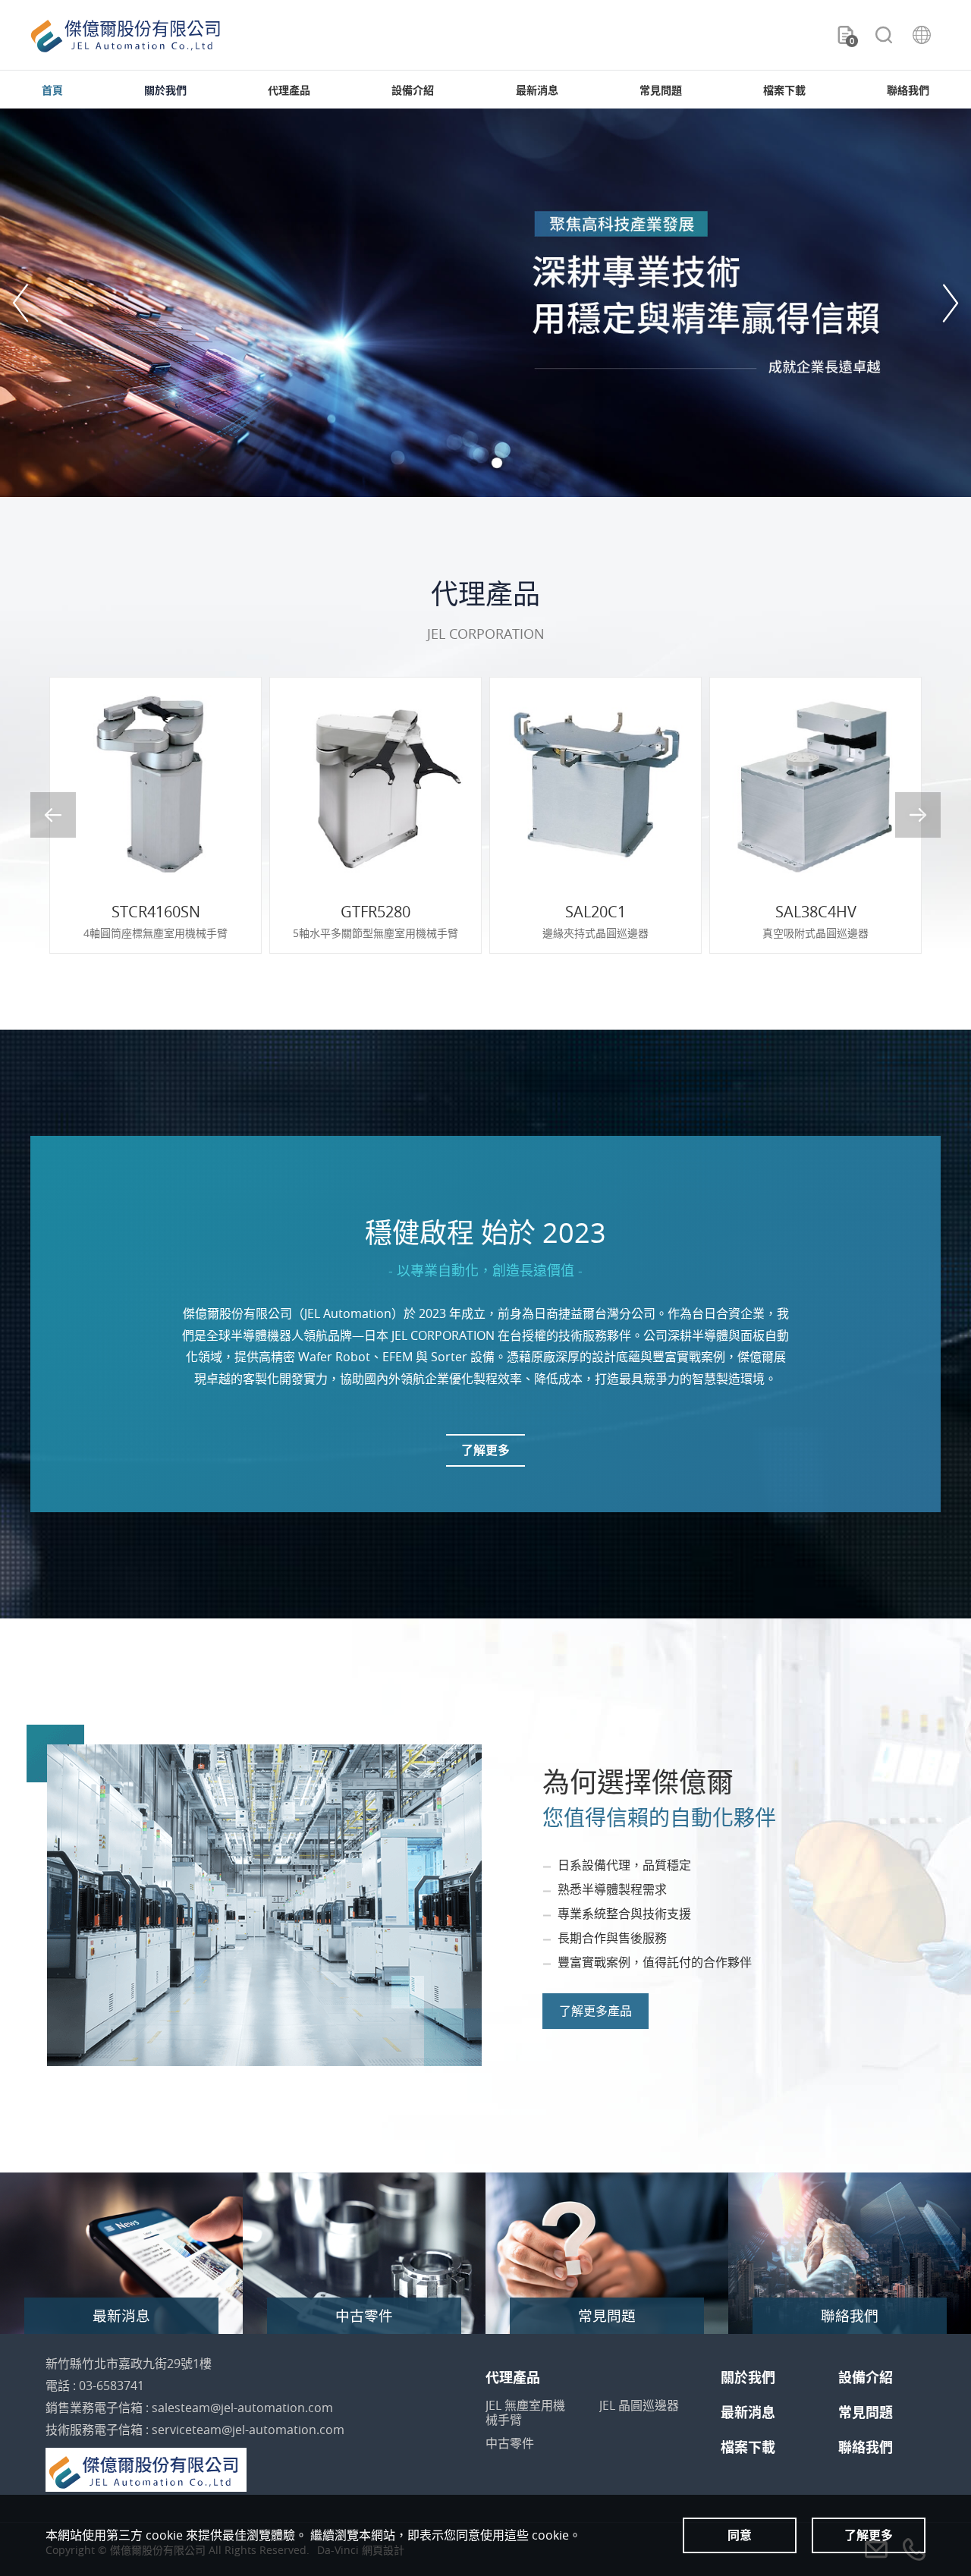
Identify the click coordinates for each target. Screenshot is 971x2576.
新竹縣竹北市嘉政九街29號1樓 (129, 2364)
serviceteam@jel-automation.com (248, 2430)
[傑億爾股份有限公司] (125, 36)
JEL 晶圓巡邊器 (639, 2406)
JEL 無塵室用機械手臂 (525, 2413)
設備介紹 (413, 90)
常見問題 (661, 90)
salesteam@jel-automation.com (242, 2408)
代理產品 (289, 90)
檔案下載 (784, 90)
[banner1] (485, 303)
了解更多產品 (595, 2011)
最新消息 (537, 90)
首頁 (52, 90)
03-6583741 (112, 2386)
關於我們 (165, 90)
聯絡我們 (908, 90)
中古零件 (510, 2444)
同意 (740, 2535)
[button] (23, 303)
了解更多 (485, 1450)
